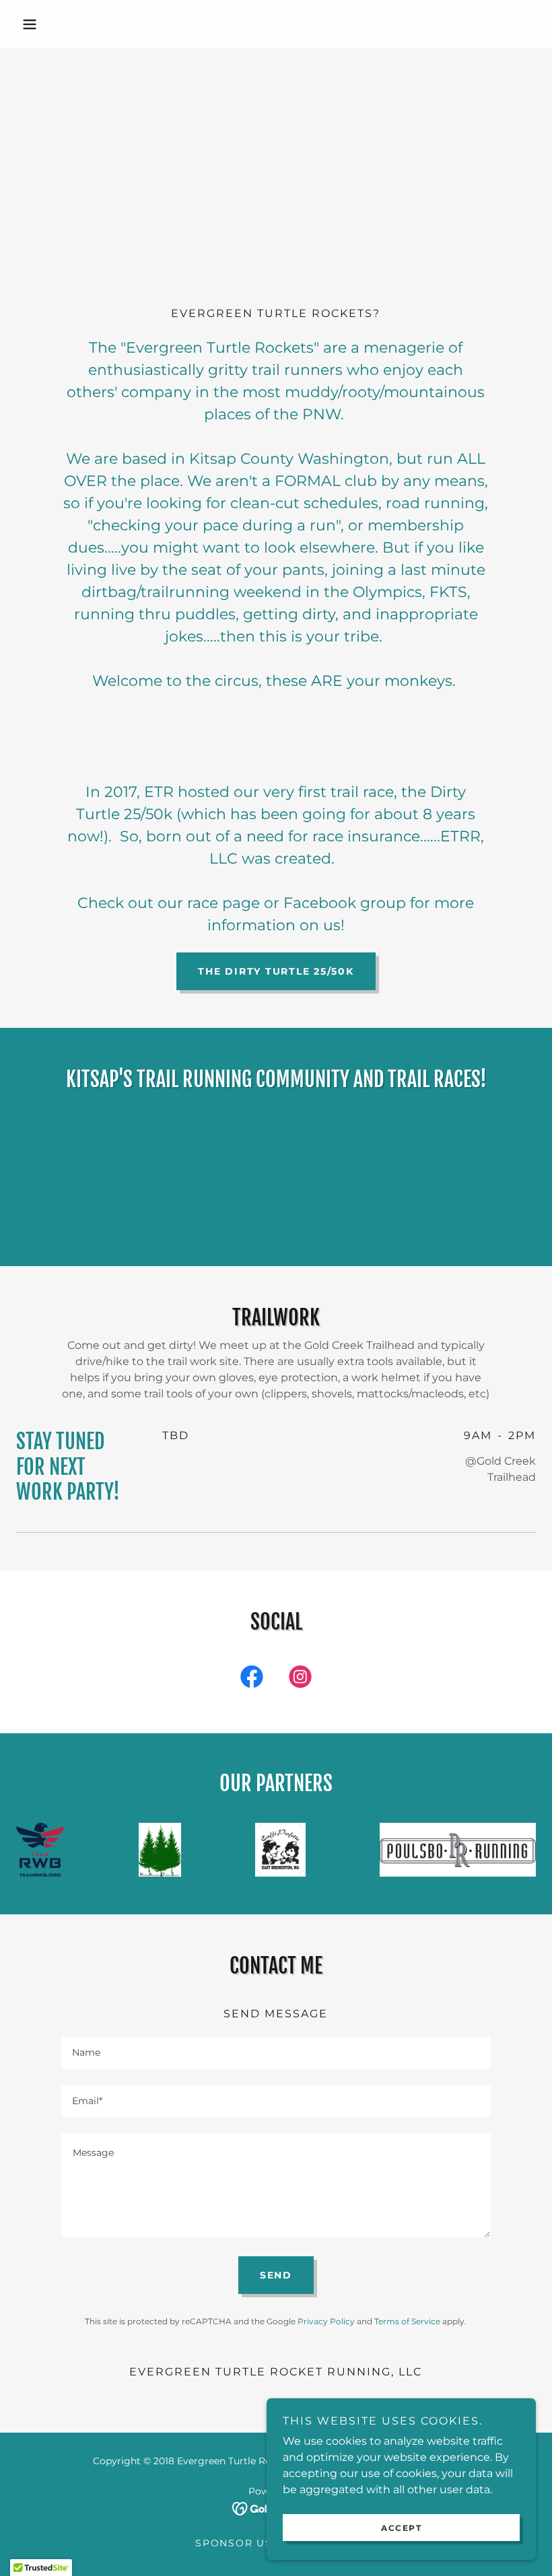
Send (276, 2275)
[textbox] (276, 2053)
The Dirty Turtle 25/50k (276, 971)
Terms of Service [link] (407, 2321)
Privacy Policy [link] (326, 2321)
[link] (252, 1679)
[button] (55, 24)
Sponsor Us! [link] (236, 2543)
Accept (401, 2528)
